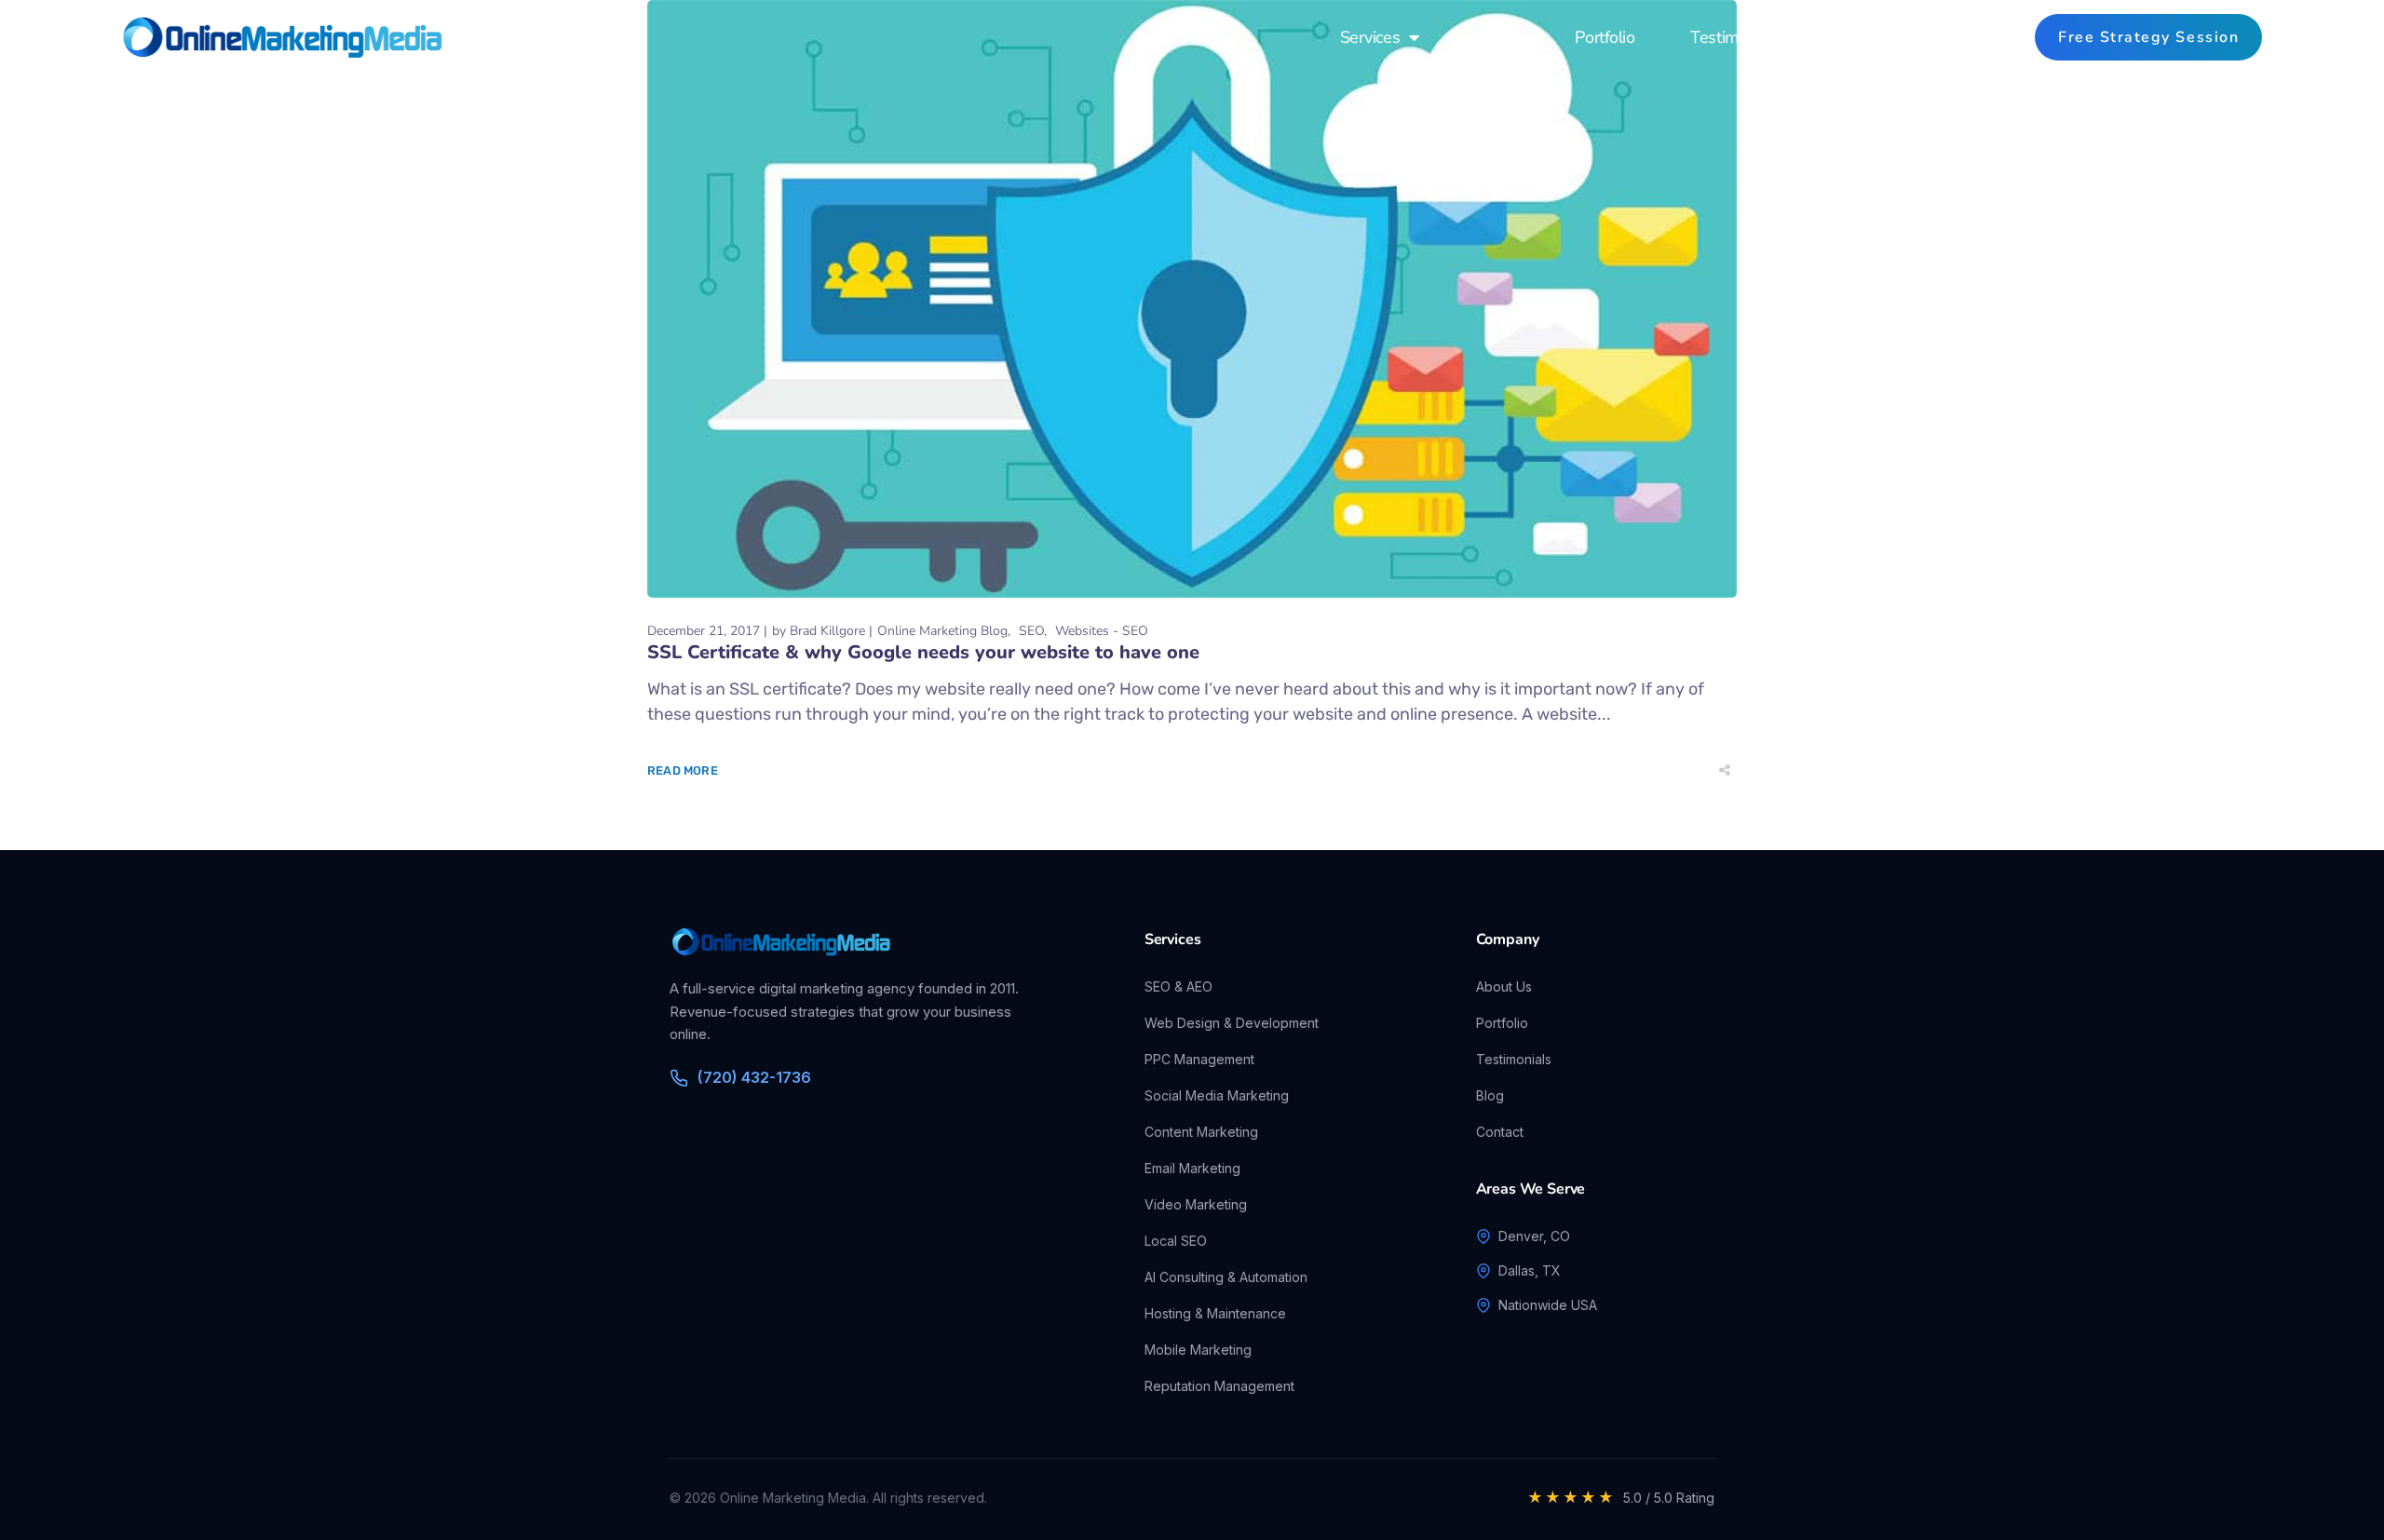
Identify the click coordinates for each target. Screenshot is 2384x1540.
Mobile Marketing (1198, 1350)
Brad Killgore (827, 631)
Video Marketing (1196, 1204)
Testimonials (1735, 37)
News (1857, 37)
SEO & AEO (1178, 986)
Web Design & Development (1232, 1023)
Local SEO (1176, 1241)
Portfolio (1605, 37)
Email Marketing (1192, 1168)
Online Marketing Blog (942, 631)
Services (1370, 37)
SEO (1031, 631)
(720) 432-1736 (754, 1077)
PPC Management (1199, 1059)
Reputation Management (1219, 1386)
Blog (1490, 1095)
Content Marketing (1201, 1132)
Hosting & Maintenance (1215, 1313)
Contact (1961, 37)
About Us (1504, 986)
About (1497, 37)
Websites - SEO (1102, 631)
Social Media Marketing (1217, 1095)
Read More (683, 770)
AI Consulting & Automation (1226, 1277)
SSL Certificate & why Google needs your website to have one (923, 652)
